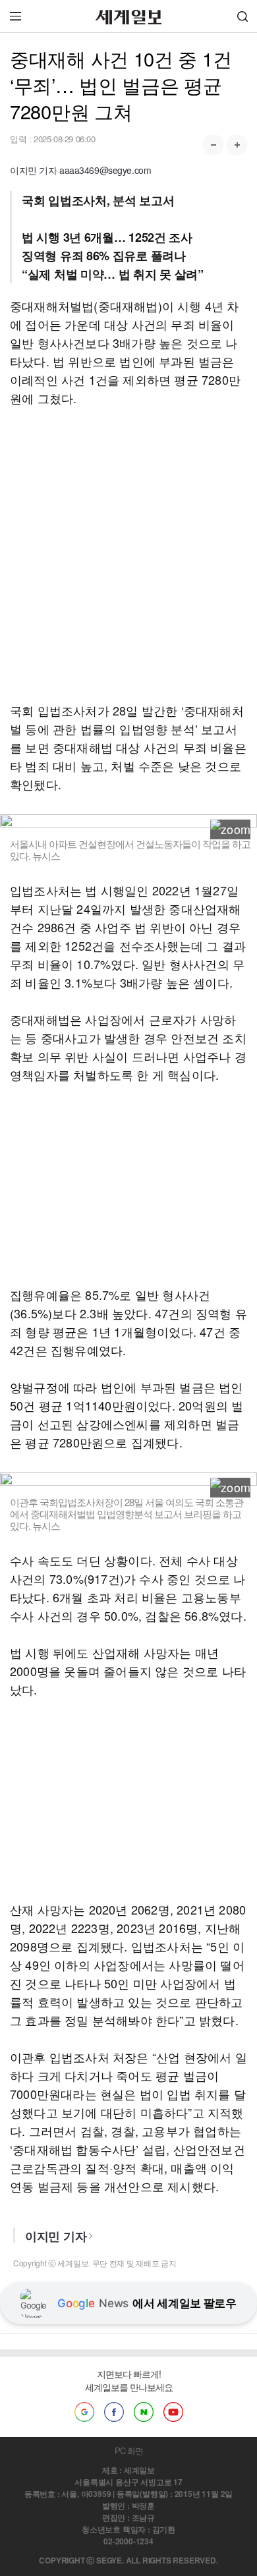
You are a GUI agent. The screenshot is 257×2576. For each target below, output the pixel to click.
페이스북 (114, 2412)
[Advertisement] (128, 554)
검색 (243, 16)
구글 (84, 2412)
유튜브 (173, 2412)
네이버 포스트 (144, 2412)
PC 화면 (129, 2450)
